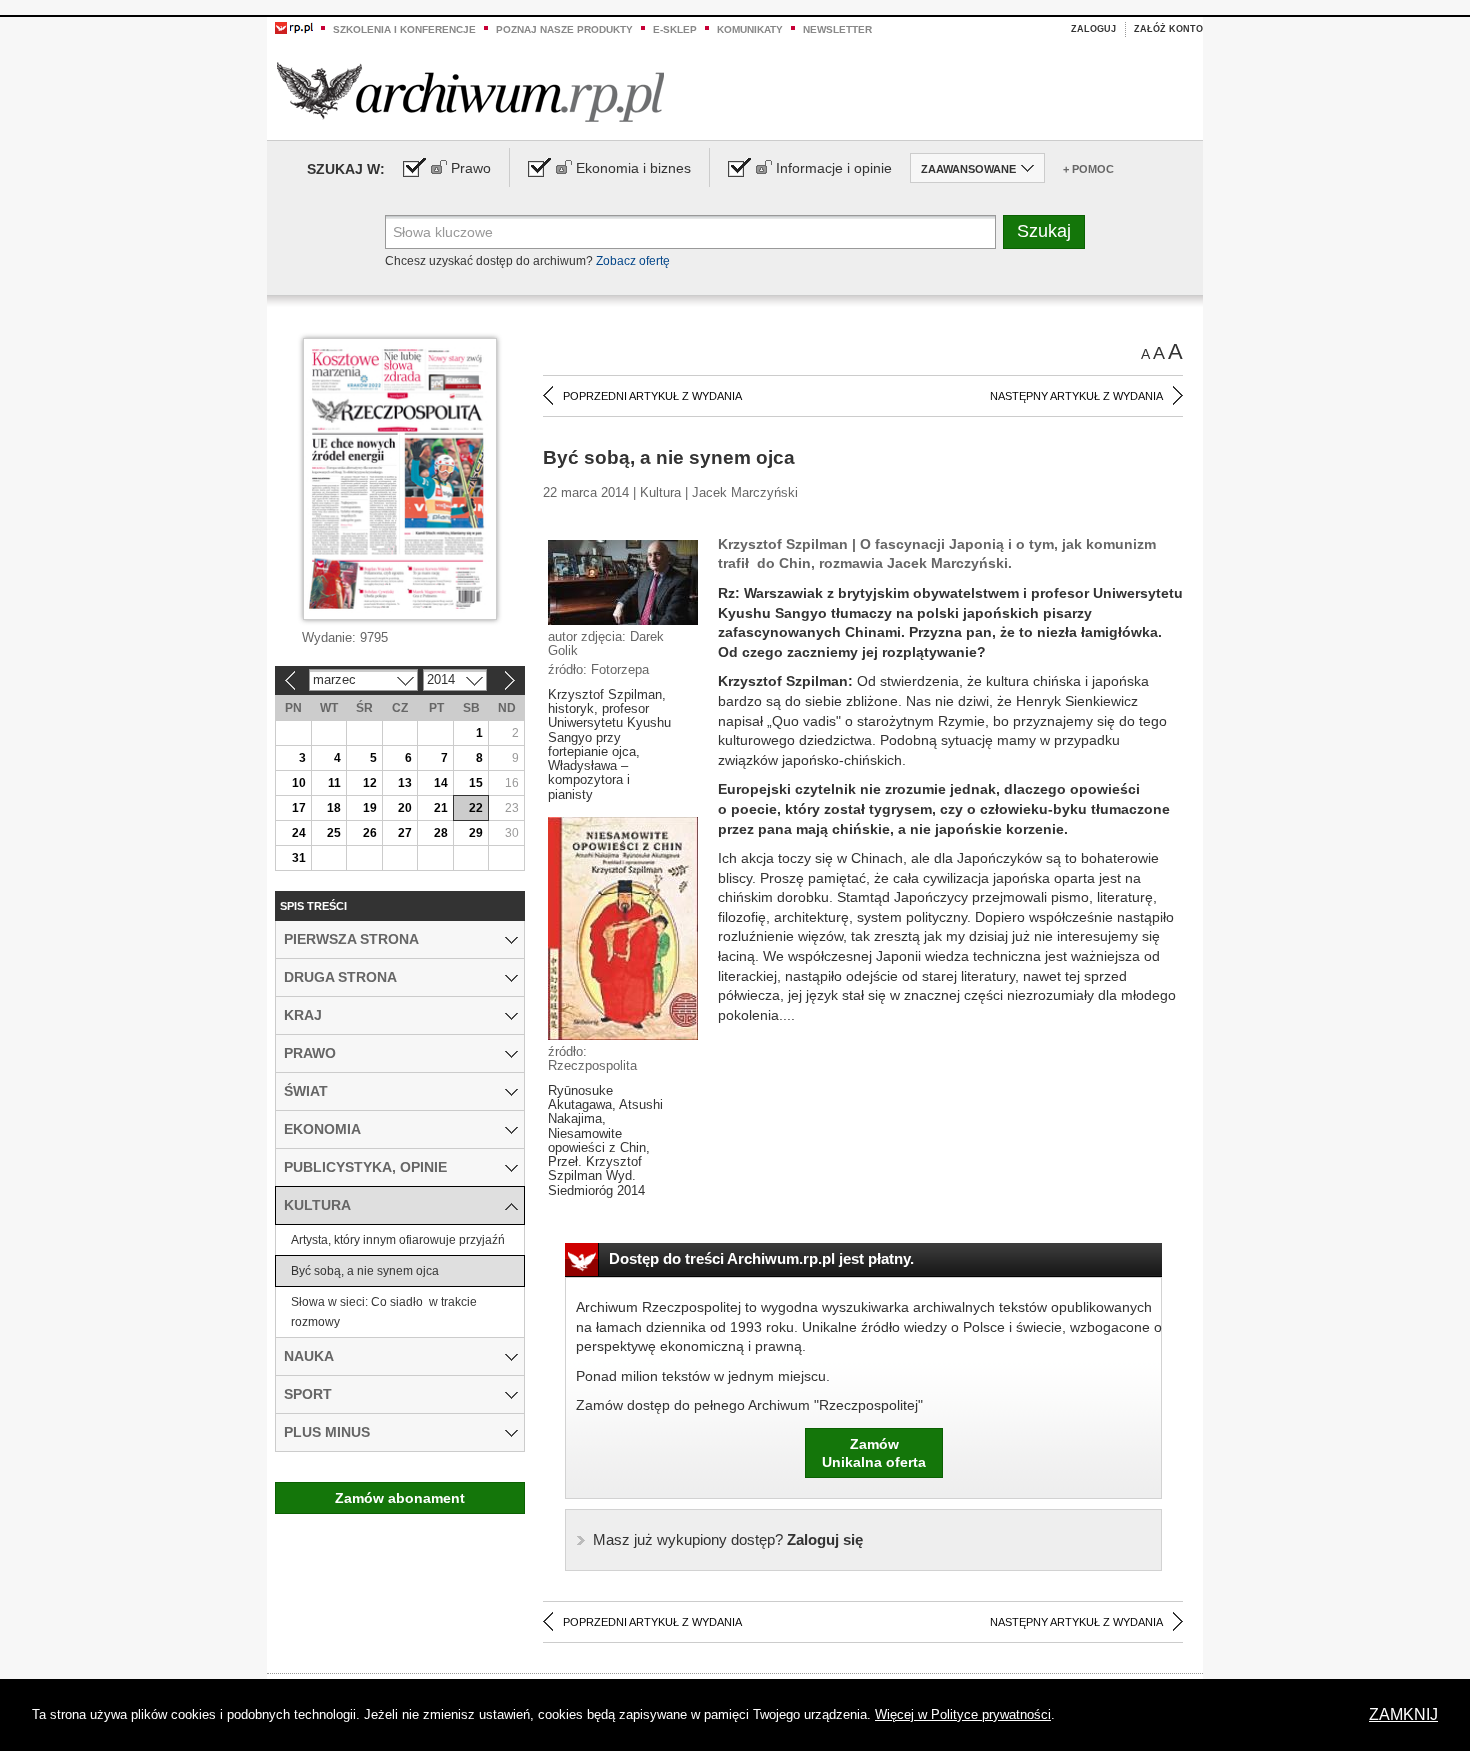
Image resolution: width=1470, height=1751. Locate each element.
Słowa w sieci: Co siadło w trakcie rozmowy (384, 1312)
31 (299, 858)
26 (370, 833)
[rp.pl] (294, 27)
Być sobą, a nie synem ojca (365, 1271)
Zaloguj (1093, 29)
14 (441, 783)
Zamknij (1403, 1714)
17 (299, 808)
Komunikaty (750, 29)
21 (441, 808)
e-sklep (675, 29)
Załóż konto (1168, 29)
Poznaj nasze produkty (564, 29)
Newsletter (837, 29)
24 (299, 833)
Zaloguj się (728, 1539)
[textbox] (690, 232)
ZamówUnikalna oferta (874, 1453)
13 (405, 783)
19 (370, 808)
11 (334, 783)
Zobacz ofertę (633, 261)
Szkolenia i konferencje (404, 29)
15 (476, 783)
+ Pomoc (1088, 169)
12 (370, 783)
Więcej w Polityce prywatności (963, 1714)
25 (334, 833)
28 (441, 833)
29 (476, 833)
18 (334, 808)
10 (299, 783)
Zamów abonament (400, 1498)
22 (476, 808)
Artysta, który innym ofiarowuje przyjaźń (398, 1240)
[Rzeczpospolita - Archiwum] (470, 91)
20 (405, 808)
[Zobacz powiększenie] (623, 581)
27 (405, 833)
